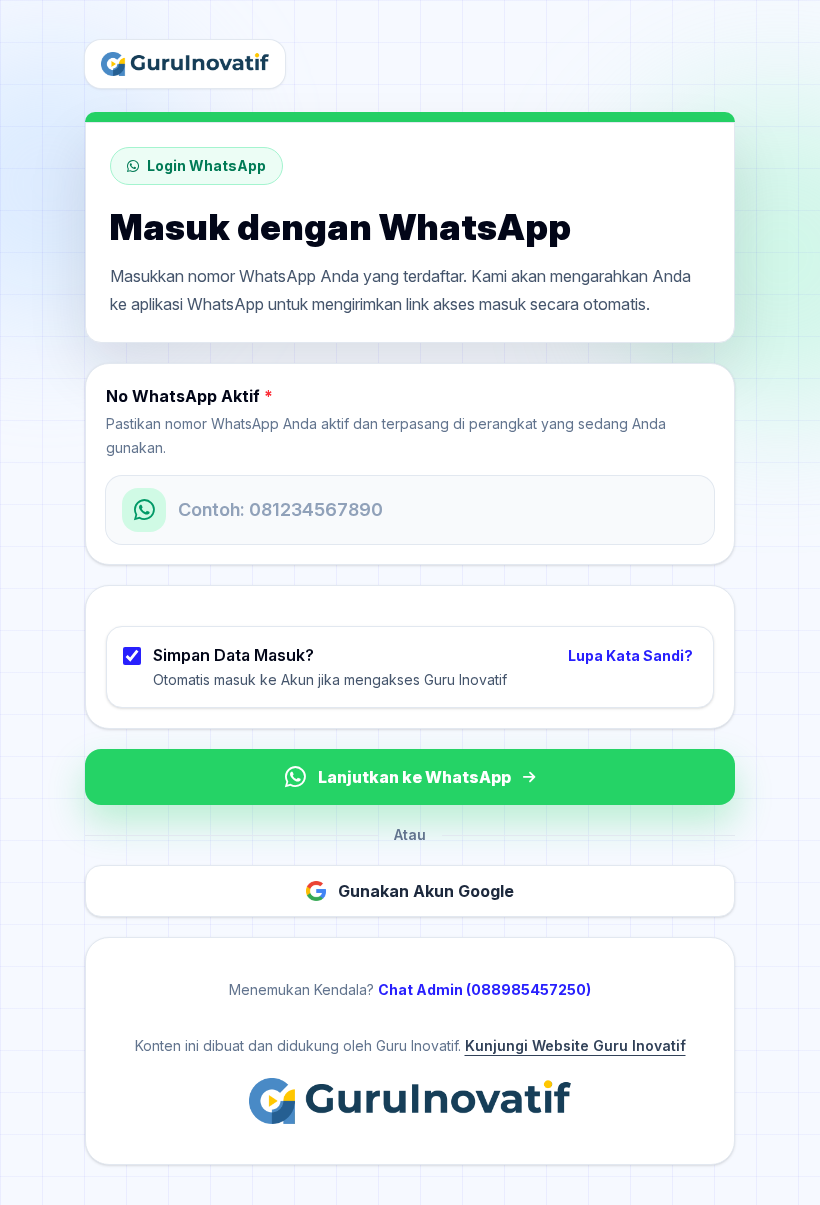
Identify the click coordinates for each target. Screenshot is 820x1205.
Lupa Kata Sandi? (630, 655)
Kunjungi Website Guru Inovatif (575, 1045)
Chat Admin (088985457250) (484, 989)
